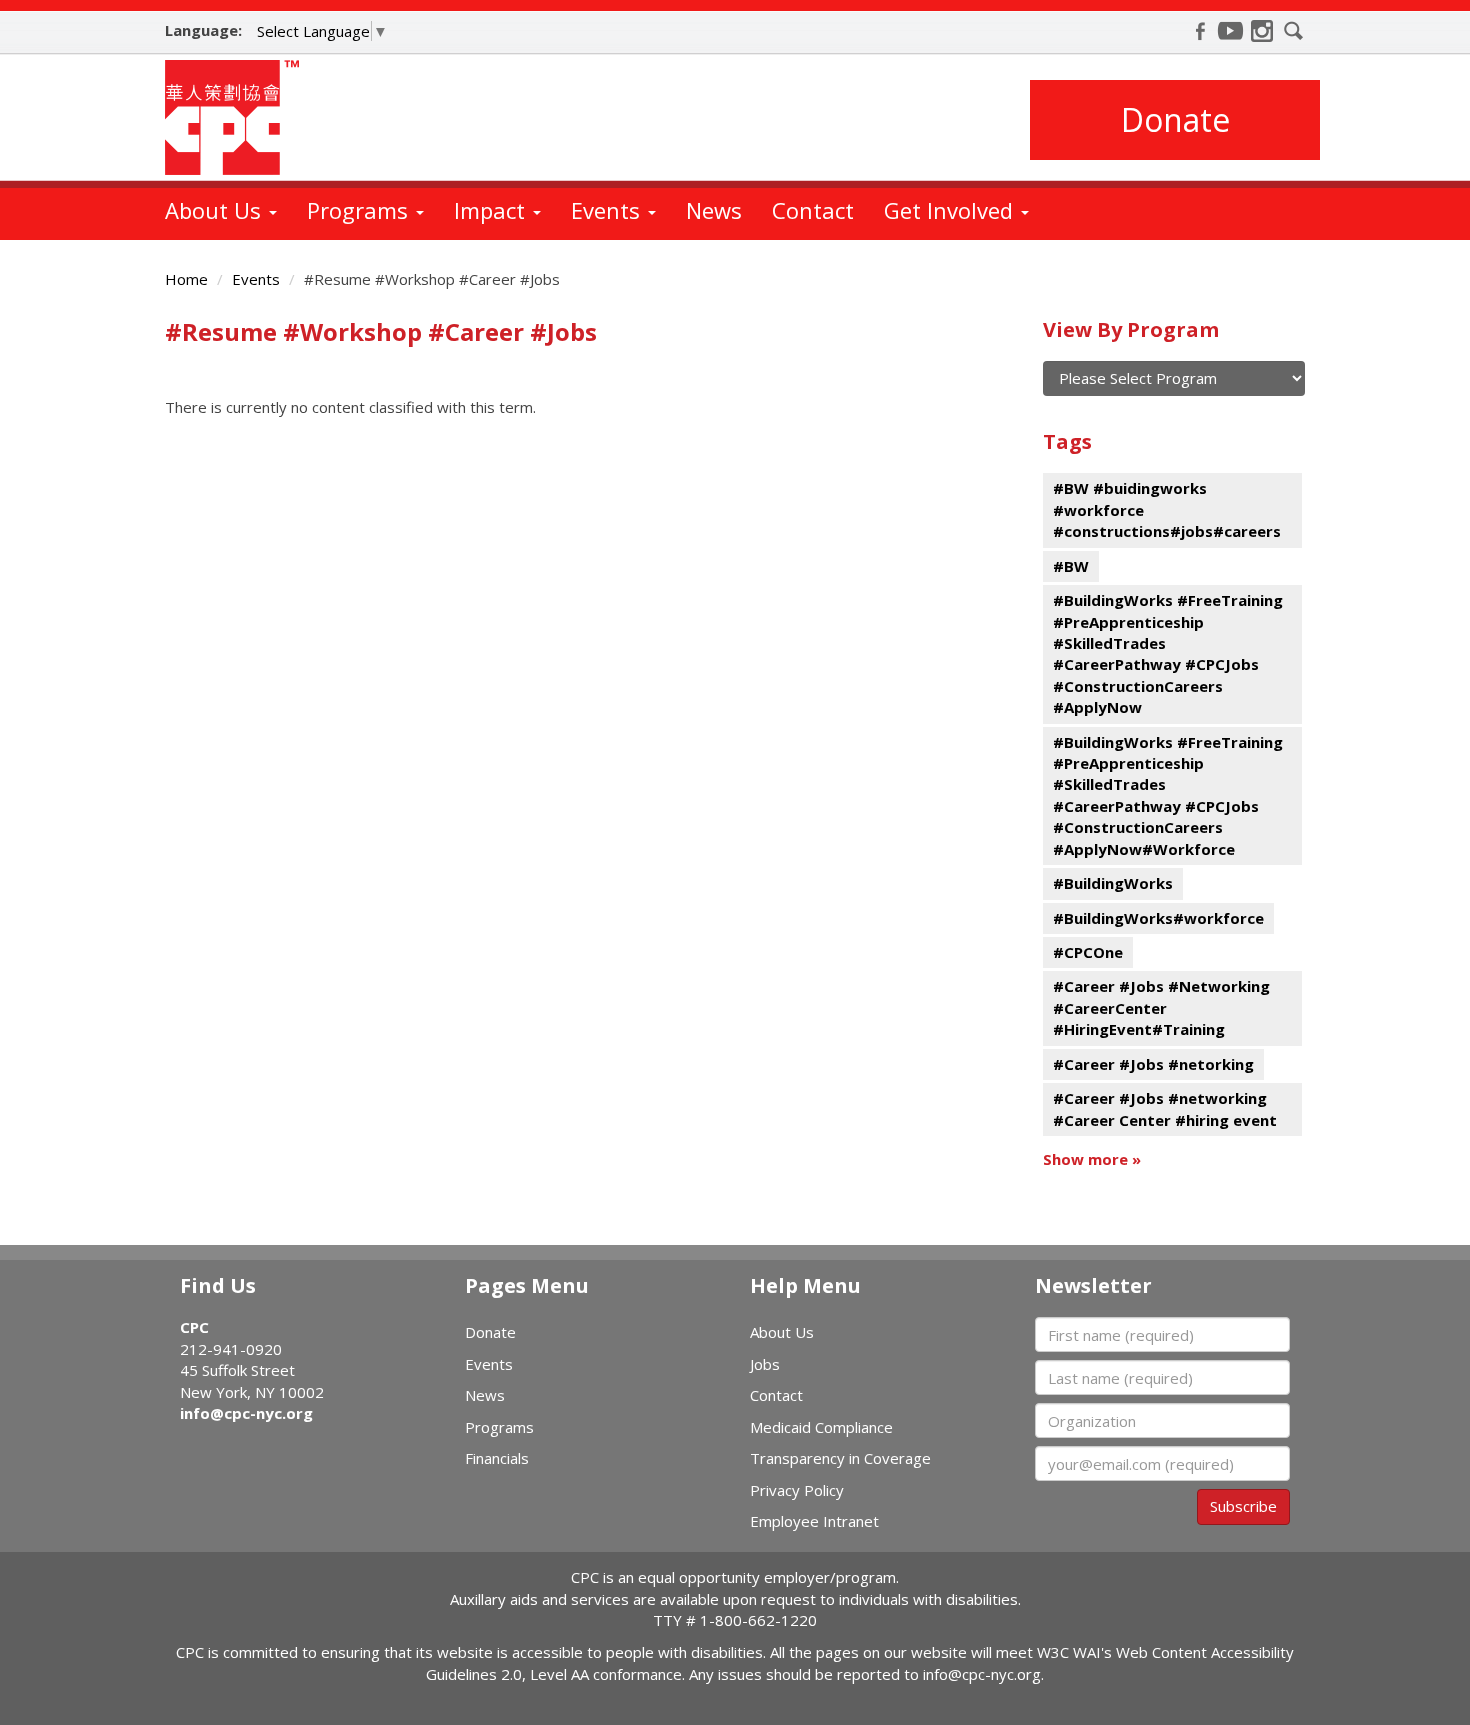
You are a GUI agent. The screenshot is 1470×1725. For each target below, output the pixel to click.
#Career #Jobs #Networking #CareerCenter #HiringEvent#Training (1161, 1007)
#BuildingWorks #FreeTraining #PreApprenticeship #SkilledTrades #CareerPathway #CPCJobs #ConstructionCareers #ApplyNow (1168, 653)
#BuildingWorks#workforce (1158, 918)
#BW (1071, 566)
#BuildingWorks (1113, 883)
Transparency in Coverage (840, 1458)
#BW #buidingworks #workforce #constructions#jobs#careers (1167, 509)
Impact (492, 210)
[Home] (239, 117)
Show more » (1092, 1159)
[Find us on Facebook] (1200, 31)
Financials (497, 1458)
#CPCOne (1088, 952)
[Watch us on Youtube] (1231, 31)
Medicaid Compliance (821, 1427)
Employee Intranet (814, 1521)
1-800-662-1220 (758, 1620)
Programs (360, 210)
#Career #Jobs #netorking (1153, 1064)
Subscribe (1243, 1506)
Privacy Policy (797, 1490)
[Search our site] (1294, 31)
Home (186, 279)
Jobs (765, 1364)
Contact (813, 210)
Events (608, 210)
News (714, 210)
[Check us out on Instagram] (1262, 31)
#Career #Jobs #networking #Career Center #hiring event (1165, 1108)
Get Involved (951, 210)
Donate (1175, 119)
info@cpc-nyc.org (246, 1413)
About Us (216, 210)
